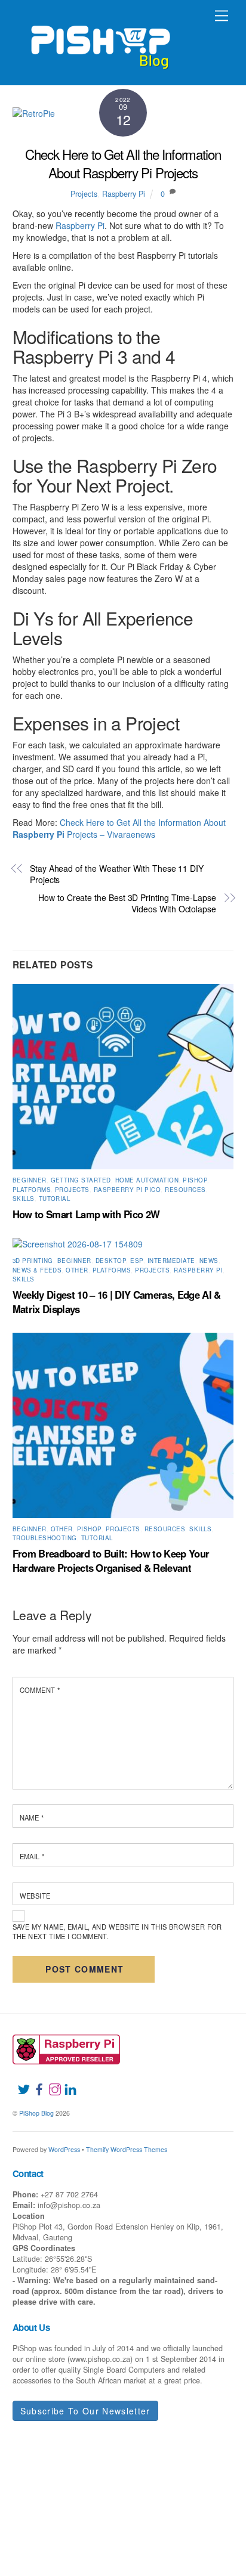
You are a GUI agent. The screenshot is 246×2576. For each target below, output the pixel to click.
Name (32, 1818)
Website (35, 1896)
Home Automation (147, 1180)
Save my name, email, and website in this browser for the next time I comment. (117, 1931)
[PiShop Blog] (100, 42)
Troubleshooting (45, 1538)
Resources (185, 1190)
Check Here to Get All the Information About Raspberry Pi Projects (123, 163)
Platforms (32, 1190)
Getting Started (81, 1180)
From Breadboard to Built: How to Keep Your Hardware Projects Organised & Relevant (111, 1561)
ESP (136, 1261)
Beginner (30, 1180)
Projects (84, 194)
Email (32, 1856)
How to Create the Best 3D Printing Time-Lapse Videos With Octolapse (127, 904)
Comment (40, 1690)
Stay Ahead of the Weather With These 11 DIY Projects (117, 874)
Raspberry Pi (124, 194)
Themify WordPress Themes (127, 2149)
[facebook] (35, 2082)
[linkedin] (66, 2082)
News (209, 1261)
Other (77, 1270)
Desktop (111, 1261)
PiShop (195, 1180)
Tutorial (55, 1199)
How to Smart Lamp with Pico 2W (86, 1214)
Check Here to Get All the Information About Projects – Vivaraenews (119, 828)
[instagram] (50, 2082)
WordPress (64, 2149)
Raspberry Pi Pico (127, 1190)
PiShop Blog (36, 2113)
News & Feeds (37, 1270)
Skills (24, 1199)
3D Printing (33, 1261)
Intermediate (171, 1261)
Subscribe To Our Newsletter (85, 2411)
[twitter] (19, 2082)
